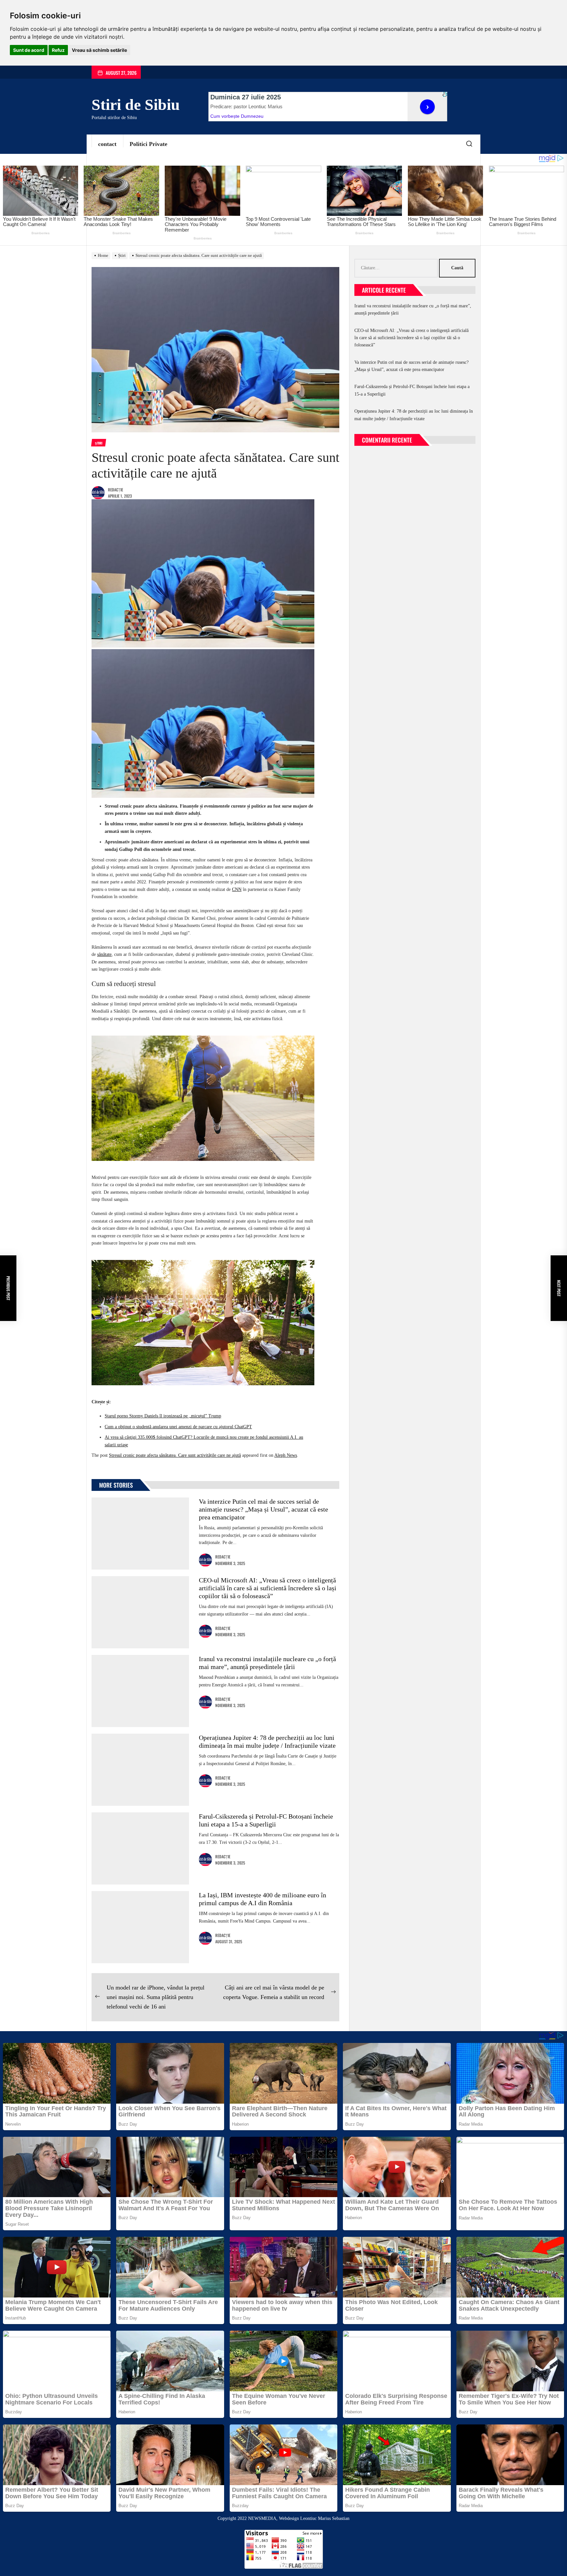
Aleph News (286, 1455)
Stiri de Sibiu (136, 104)
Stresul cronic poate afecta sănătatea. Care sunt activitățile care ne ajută (175, 1455)
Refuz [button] (58, 50)
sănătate (104, 954)
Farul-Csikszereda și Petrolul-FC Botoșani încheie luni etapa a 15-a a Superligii (412, 390)
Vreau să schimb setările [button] (99, 50)
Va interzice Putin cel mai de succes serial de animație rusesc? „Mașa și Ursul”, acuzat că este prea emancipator (263, 1509)
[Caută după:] (397, 268)
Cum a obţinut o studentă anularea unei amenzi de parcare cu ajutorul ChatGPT (178, 1427)
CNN (237, 889)
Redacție (115, 490)
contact (107, 144)
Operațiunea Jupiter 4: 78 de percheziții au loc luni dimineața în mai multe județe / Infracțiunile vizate (414, 415)
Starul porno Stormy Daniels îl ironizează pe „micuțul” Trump (163, 1416)
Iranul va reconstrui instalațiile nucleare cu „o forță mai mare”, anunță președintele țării (413, 309)
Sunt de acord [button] (29, 50)
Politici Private (148, 144)
